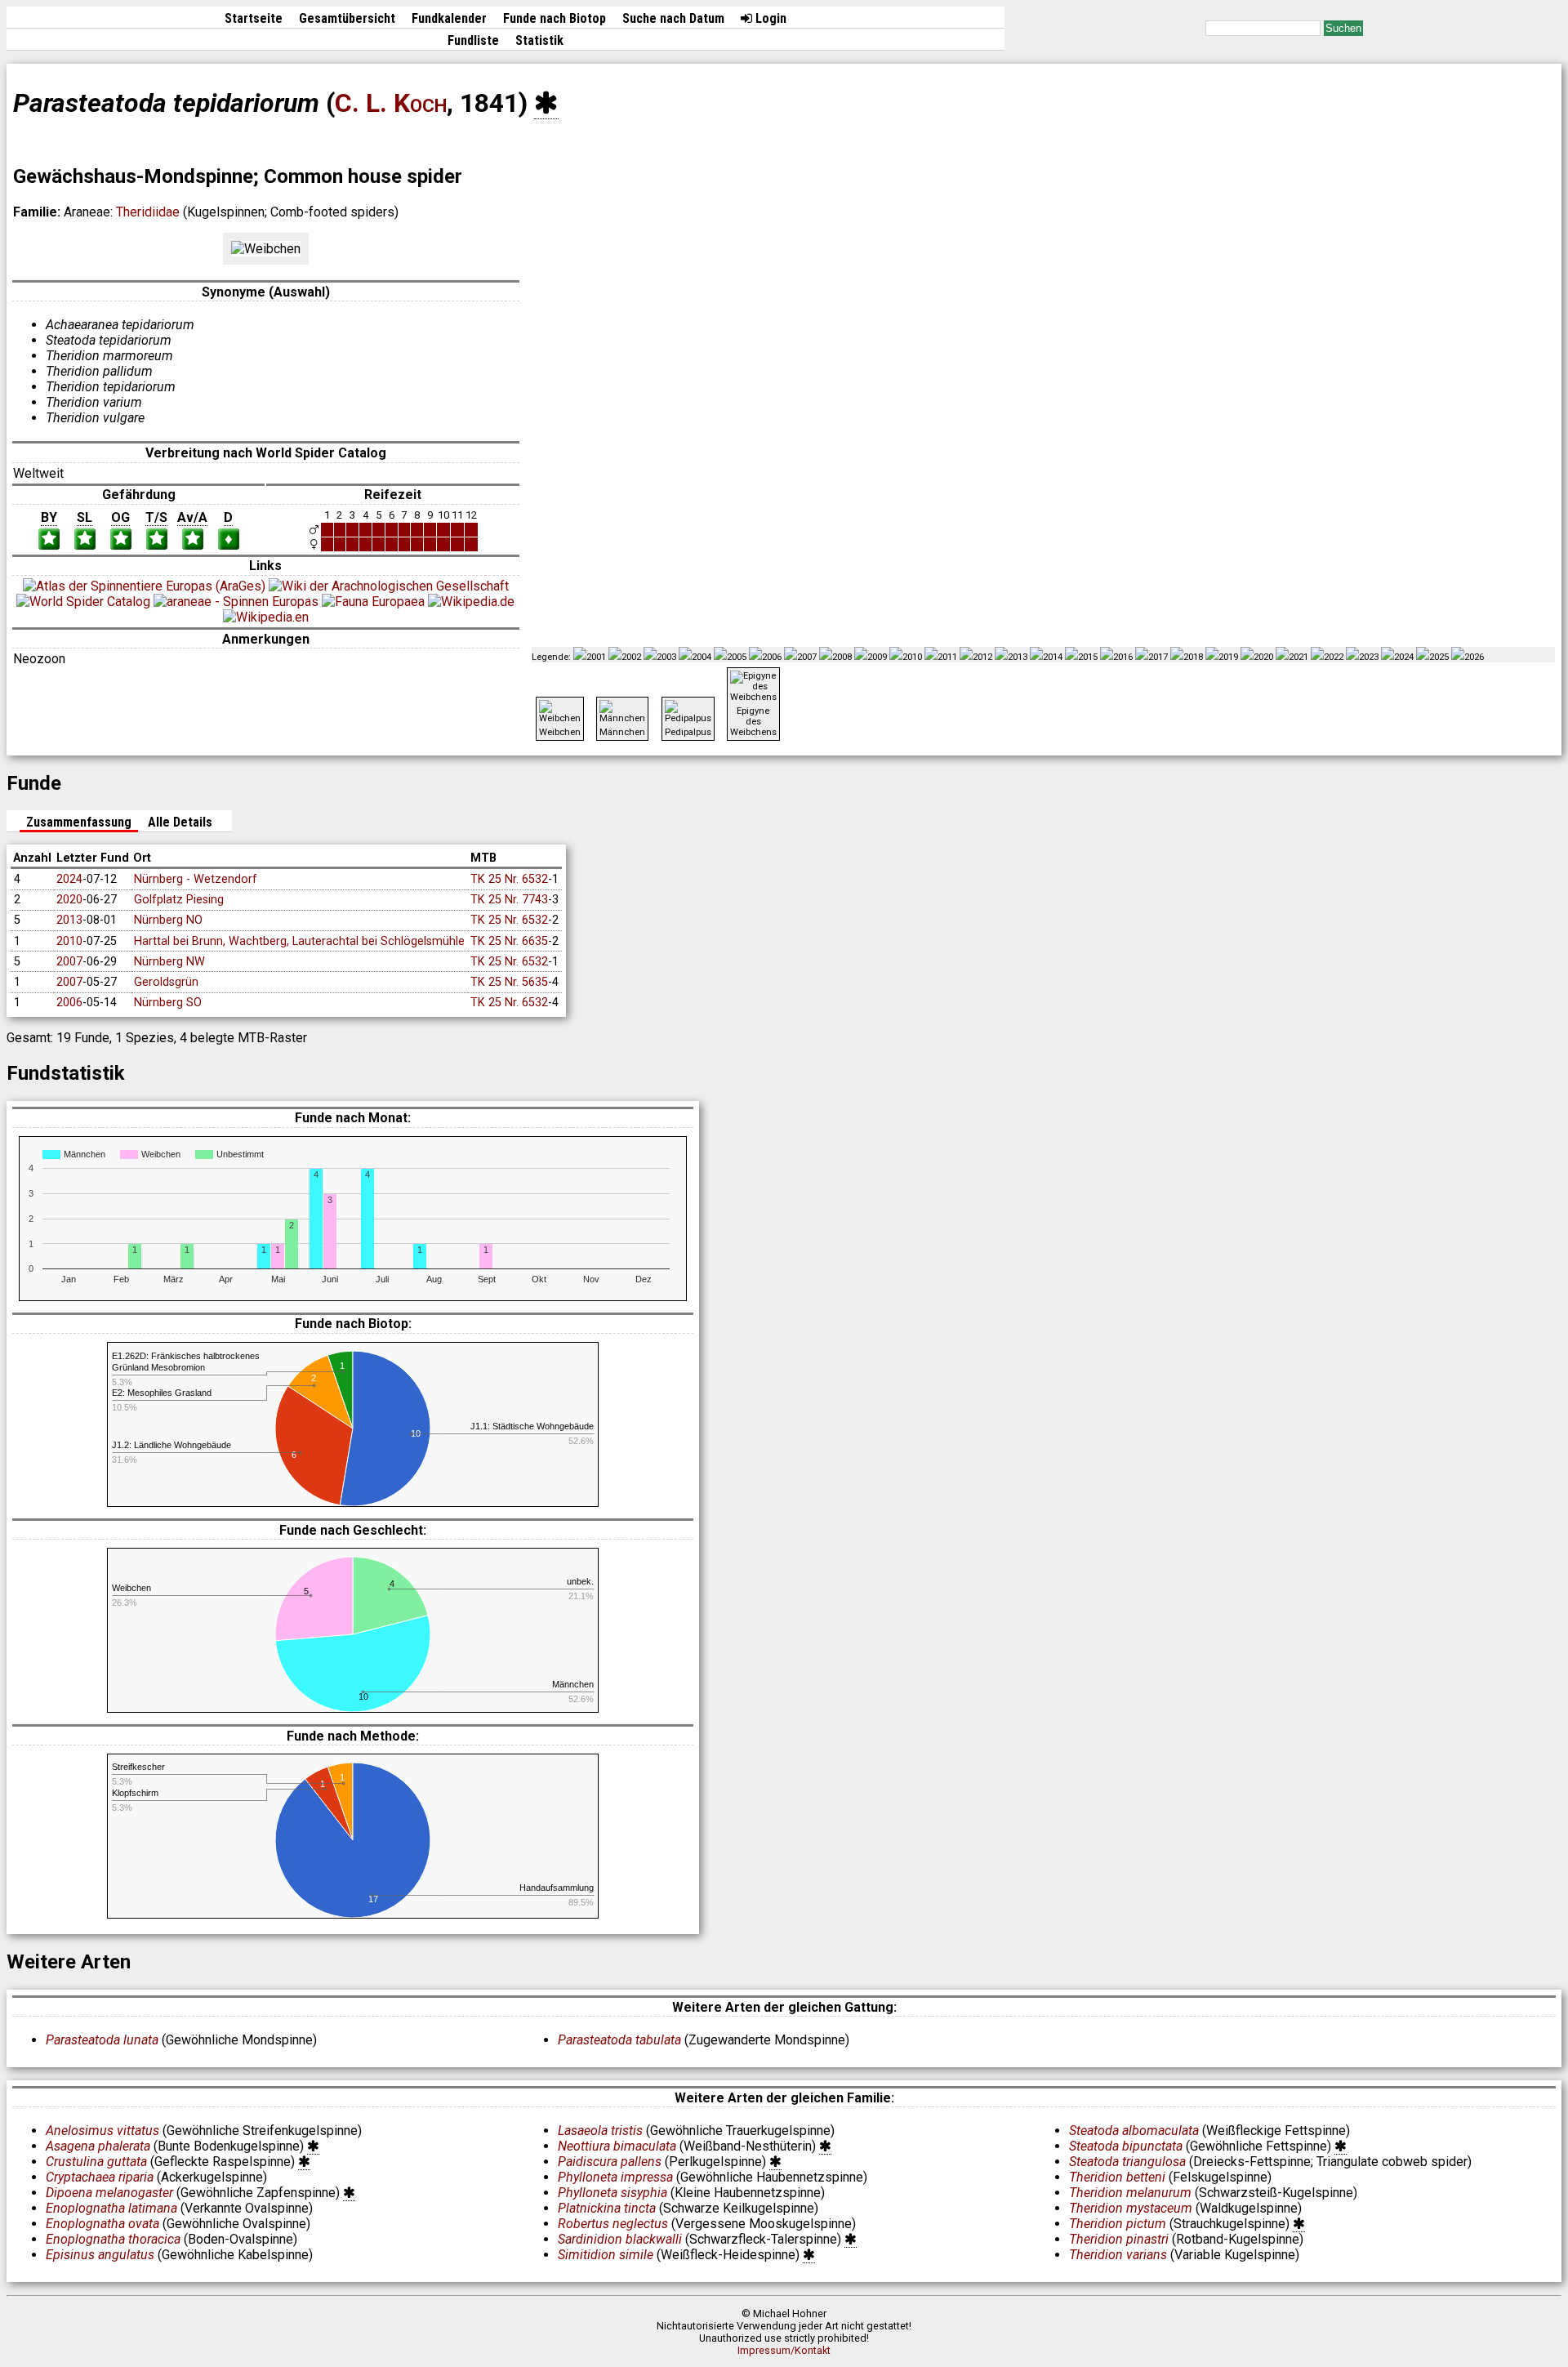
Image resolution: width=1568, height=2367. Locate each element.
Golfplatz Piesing (179, 900)
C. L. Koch (391, 103)
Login (769, 18)
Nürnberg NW (169, 962)
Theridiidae (148, 212)
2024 (69, 879)
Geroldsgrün (166, 982)
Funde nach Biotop (555, 18)
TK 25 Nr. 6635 (509, 941)
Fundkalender (449, 18)
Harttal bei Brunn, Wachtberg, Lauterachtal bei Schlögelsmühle (299, 941)
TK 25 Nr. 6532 (509, 879)
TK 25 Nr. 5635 (509, 982)
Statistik (539, 40)
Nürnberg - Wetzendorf (196, 879)
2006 (69, 1003)
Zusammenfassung (79, 822)
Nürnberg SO (168, 1003)
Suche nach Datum (673, 18)
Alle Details (180, 822)
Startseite (254, 18)
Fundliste (473, 40)
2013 (69, 920)
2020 (69, 900)
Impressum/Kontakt (784, 2350)
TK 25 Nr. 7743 (509, 900)
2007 (69, 962)
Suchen (1343, 28)
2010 (69, 941)
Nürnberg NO (168, 920)
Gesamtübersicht (347, 18)
